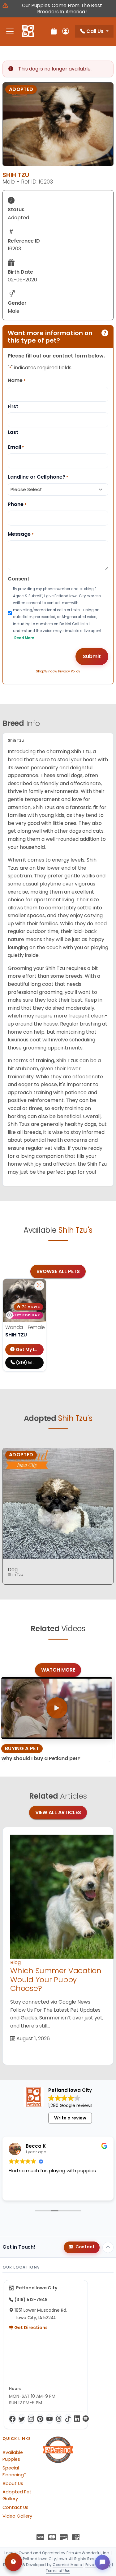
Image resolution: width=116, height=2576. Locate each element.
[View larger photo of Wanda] (39, 1286)
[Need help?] (13, 2562)
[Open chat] (102, 2562)
